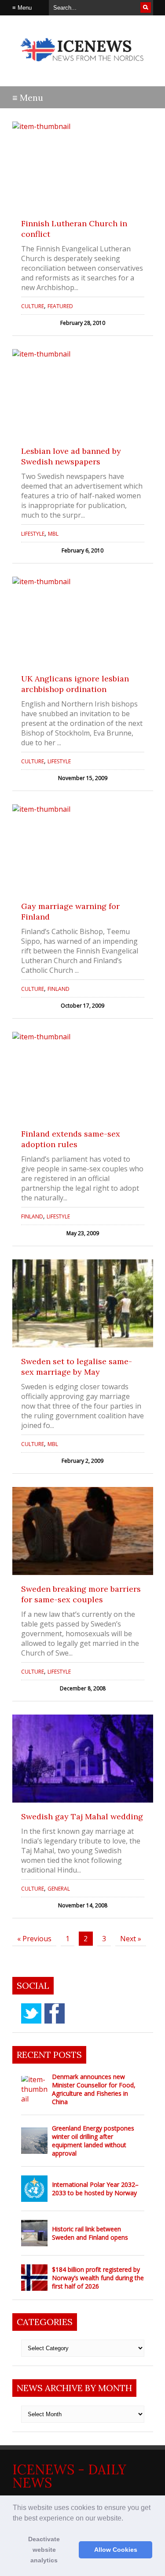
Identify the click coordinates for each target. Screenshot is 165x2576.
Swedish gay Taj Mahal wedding (82, 1816)
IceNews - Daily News (69, 2476)
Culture (33, 306)
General (59, 1889)
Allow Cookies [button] (116, 2550)
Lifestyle (33, 534)
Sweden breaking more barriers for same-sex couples (81, 1594)
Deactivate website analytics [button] (44, 2550)
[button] (126, 2519)
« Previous (34, 1939)
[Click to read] (83, 166)
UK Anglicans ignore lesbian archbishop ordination (75, 684)
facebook (55, 2013)
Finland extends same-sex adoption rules (71, 1139)
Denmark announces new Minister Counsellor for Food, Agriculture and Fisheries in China (94, 2089)
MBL (53, 534)
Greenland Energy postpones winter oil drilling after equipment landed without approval (93, 2141)
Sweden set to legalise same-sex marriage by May (77, 1367)
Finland (59, 989)
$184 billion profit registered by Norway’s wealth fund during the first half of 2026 (98, 2278)
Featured (60, 306)
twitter (31, 2013)
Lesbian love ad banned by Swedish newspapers (71, 456)
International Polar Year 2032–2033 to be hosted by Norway (95, 2189)
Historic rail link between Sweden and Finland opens (90, 2233)
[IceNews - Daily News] (83, 66)
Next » (131, 1939)
